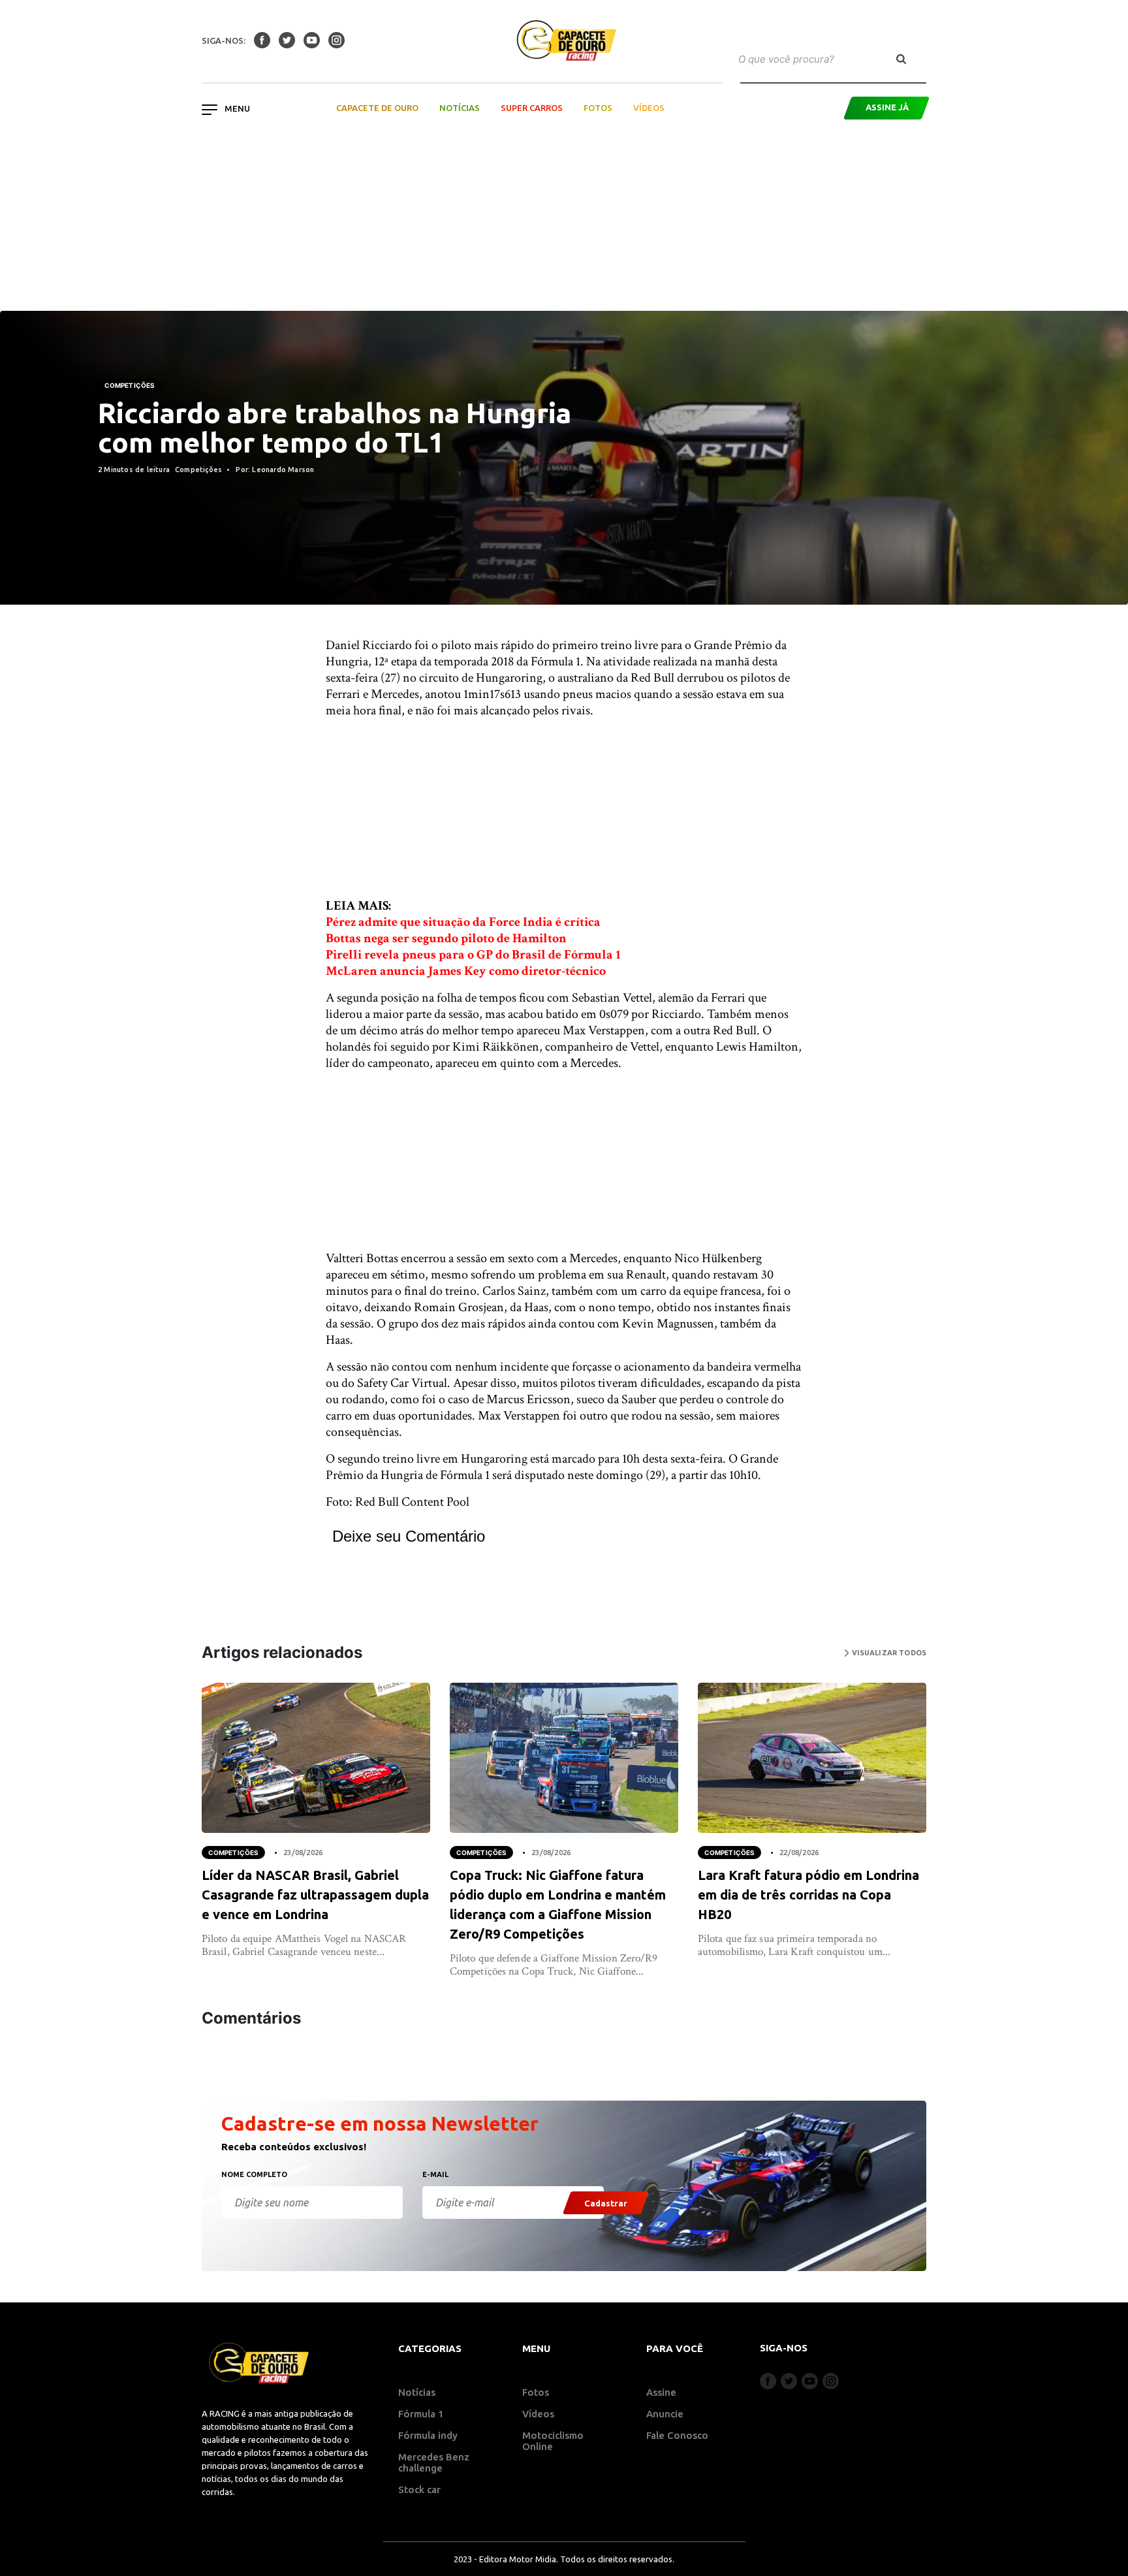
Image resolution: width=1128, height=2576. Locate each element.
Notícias (460, 108)
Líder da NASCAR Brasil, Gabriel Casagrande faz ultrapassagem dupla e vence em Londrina (315, 1895)
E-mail (435, 2174)
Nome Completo (254, 2174)
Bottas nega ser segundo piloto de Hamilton (446, 938)
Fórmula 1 (421, 2414)
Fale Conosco (677, 2435)
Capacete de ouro (377, 108)
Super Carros (532, 108)
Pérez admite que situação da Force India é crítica (463, 922)
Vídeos (649, 108)
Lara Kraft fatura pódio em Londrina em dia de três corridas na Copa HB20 (808, 1895)
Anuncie (665, 2414)
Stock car (419, 2489)
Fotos (598, 108)
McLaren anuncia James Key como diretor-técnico (466, 971)
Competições (130, 385)
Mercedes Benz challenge (434, 2462)
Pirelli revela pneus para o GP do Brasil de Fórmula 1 (473, 955)
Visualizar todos (888, 1653)
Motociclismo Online (553, 2441)
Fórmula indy (428, 2435)
